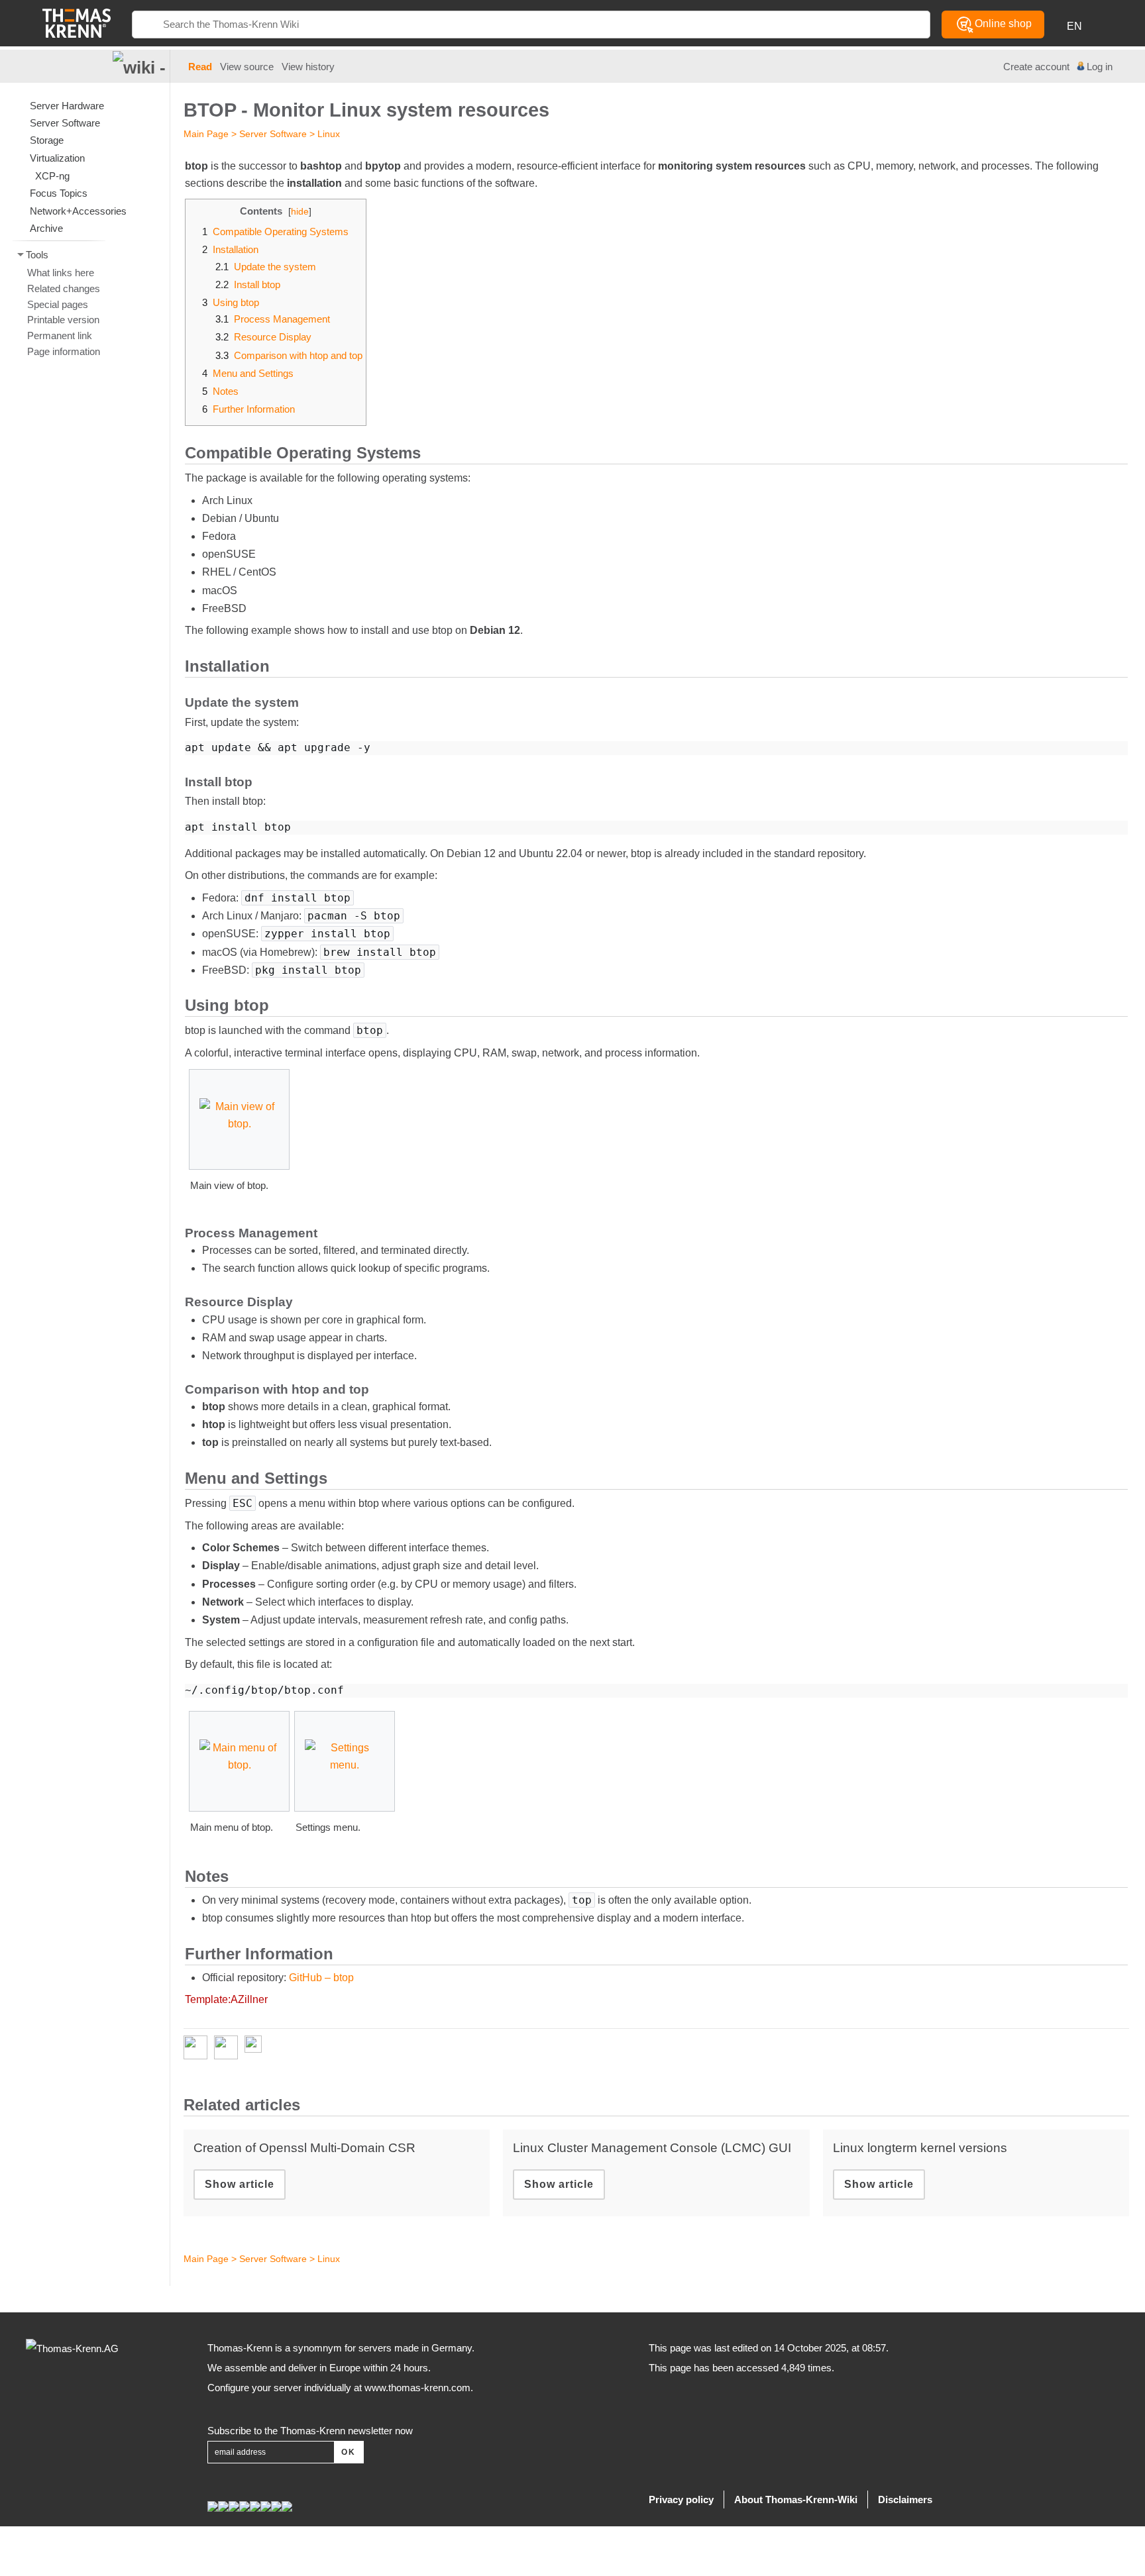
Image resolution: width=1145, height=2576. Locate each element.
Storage (47, 140)
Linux (329, 134)
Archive (46, 228)
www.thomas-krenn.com (417, 2388)
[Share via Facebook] (199, 2047)
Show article (240, 2184)
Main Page (206, 134)
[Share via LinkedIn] (229, 2047)
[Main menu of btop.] (239, 1761)
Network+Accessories (78, 211)
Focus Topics (59, 193)
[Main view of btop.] (239, 1120)
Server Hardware (67, 106)
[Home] (77, 22)
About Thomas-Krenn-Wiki (796, 2499)
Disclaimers (905, 2499)
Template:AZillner (226, 1999)
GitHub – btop (321, 1978)
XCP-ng (52, 176)
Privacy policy (681, 2499)
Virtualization (57, 158)
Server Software (273, 134)
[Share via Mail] (256, 2047)
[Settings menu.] (345, 1761)
